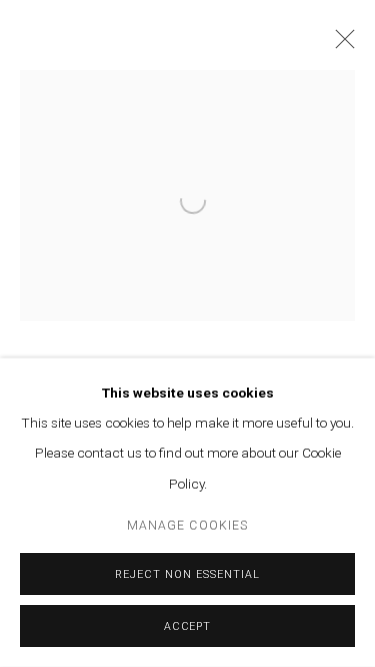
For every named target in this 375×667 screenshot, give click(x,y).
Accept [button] (188, 626)
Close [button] (340, 45)
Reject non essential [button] (187, 574)
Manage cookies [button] (187, 526)
